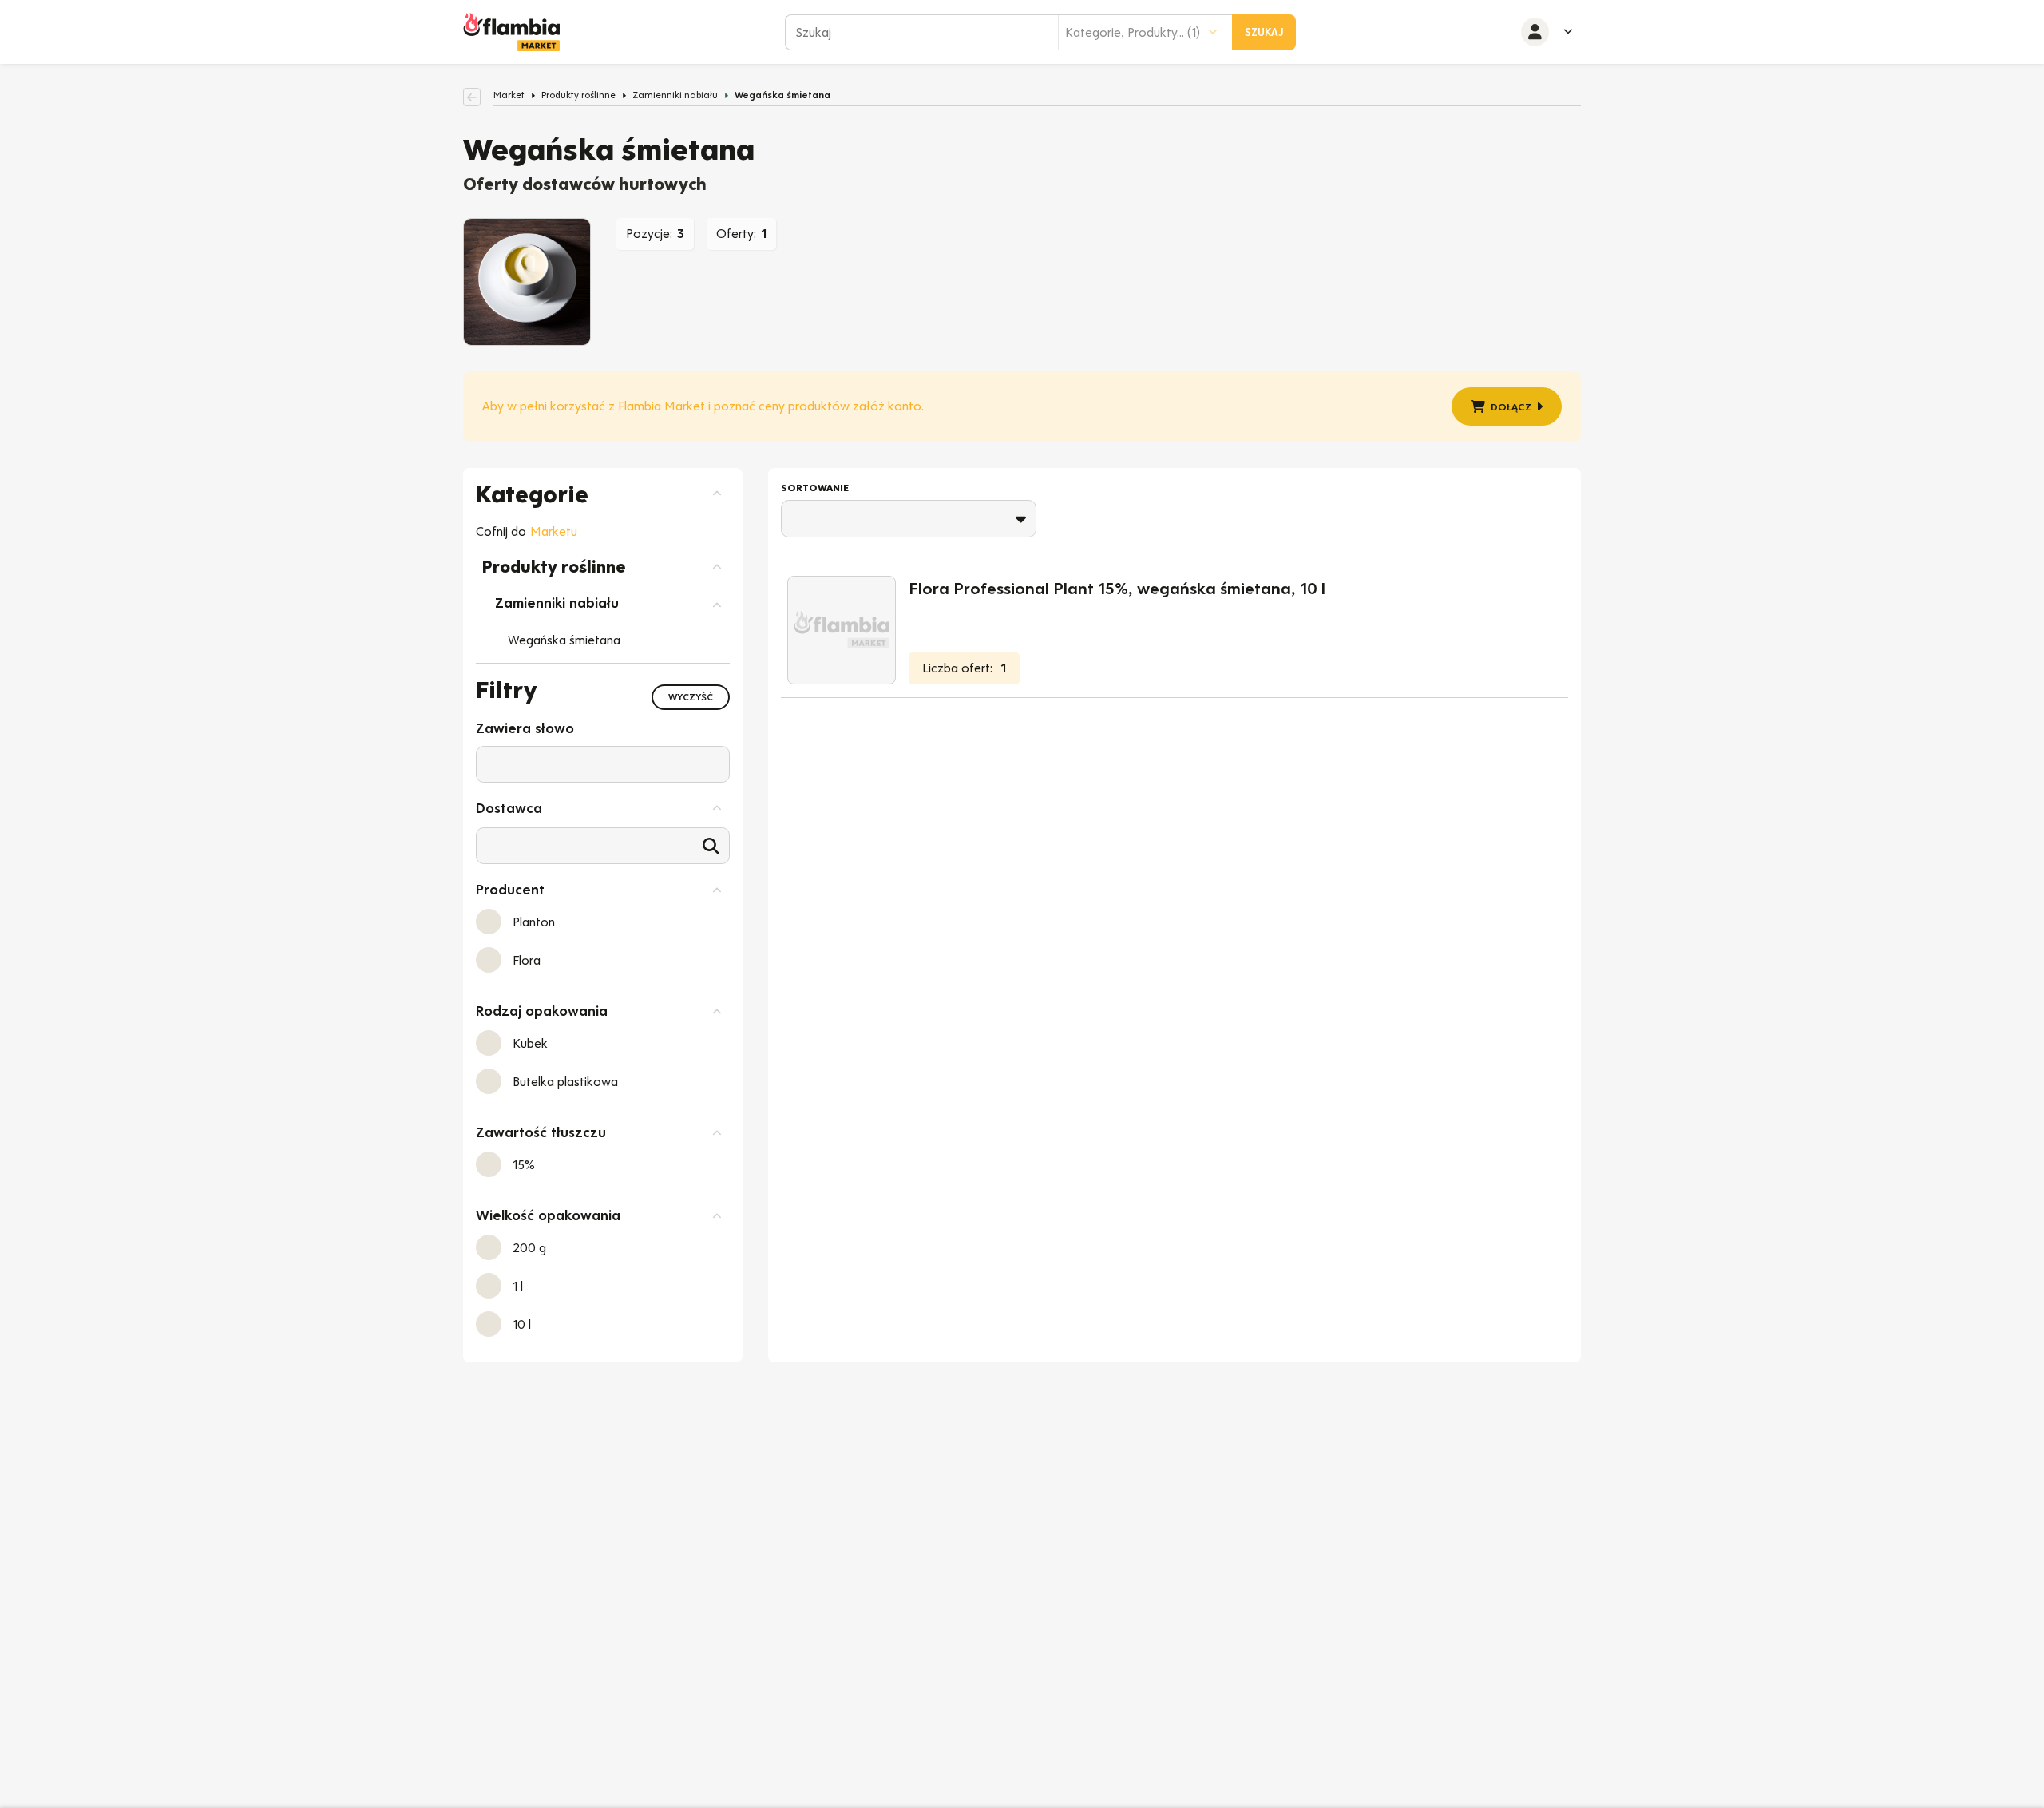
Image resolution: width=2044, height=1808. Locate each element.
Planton (534, 922)
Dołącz (1511, 407)
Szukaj (1264, 32)
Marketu (554, 531)
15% (524, 1165)
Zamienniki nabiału (675, 95)
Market (509, 95)
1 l (518, 1286)
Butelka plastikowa (565, 1082)
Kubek (530, 1043)
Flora (527, 960)
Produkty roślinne (578, 95)
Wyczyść (691, 697)
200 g (529, 1248)
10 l (522, 1324)
